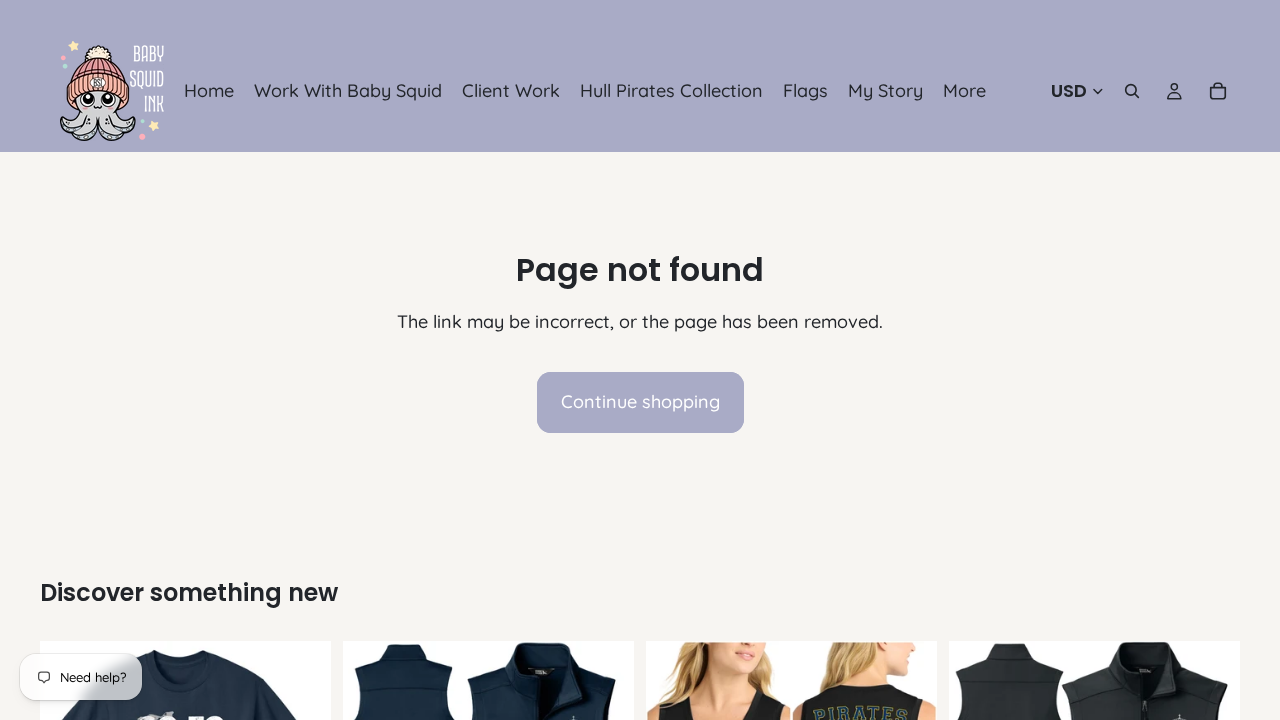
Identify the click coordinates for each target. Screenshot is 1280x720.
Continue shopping (640, 401)
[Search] (1132, 91)
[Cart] (1218, 91)
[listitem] (964, 91)
